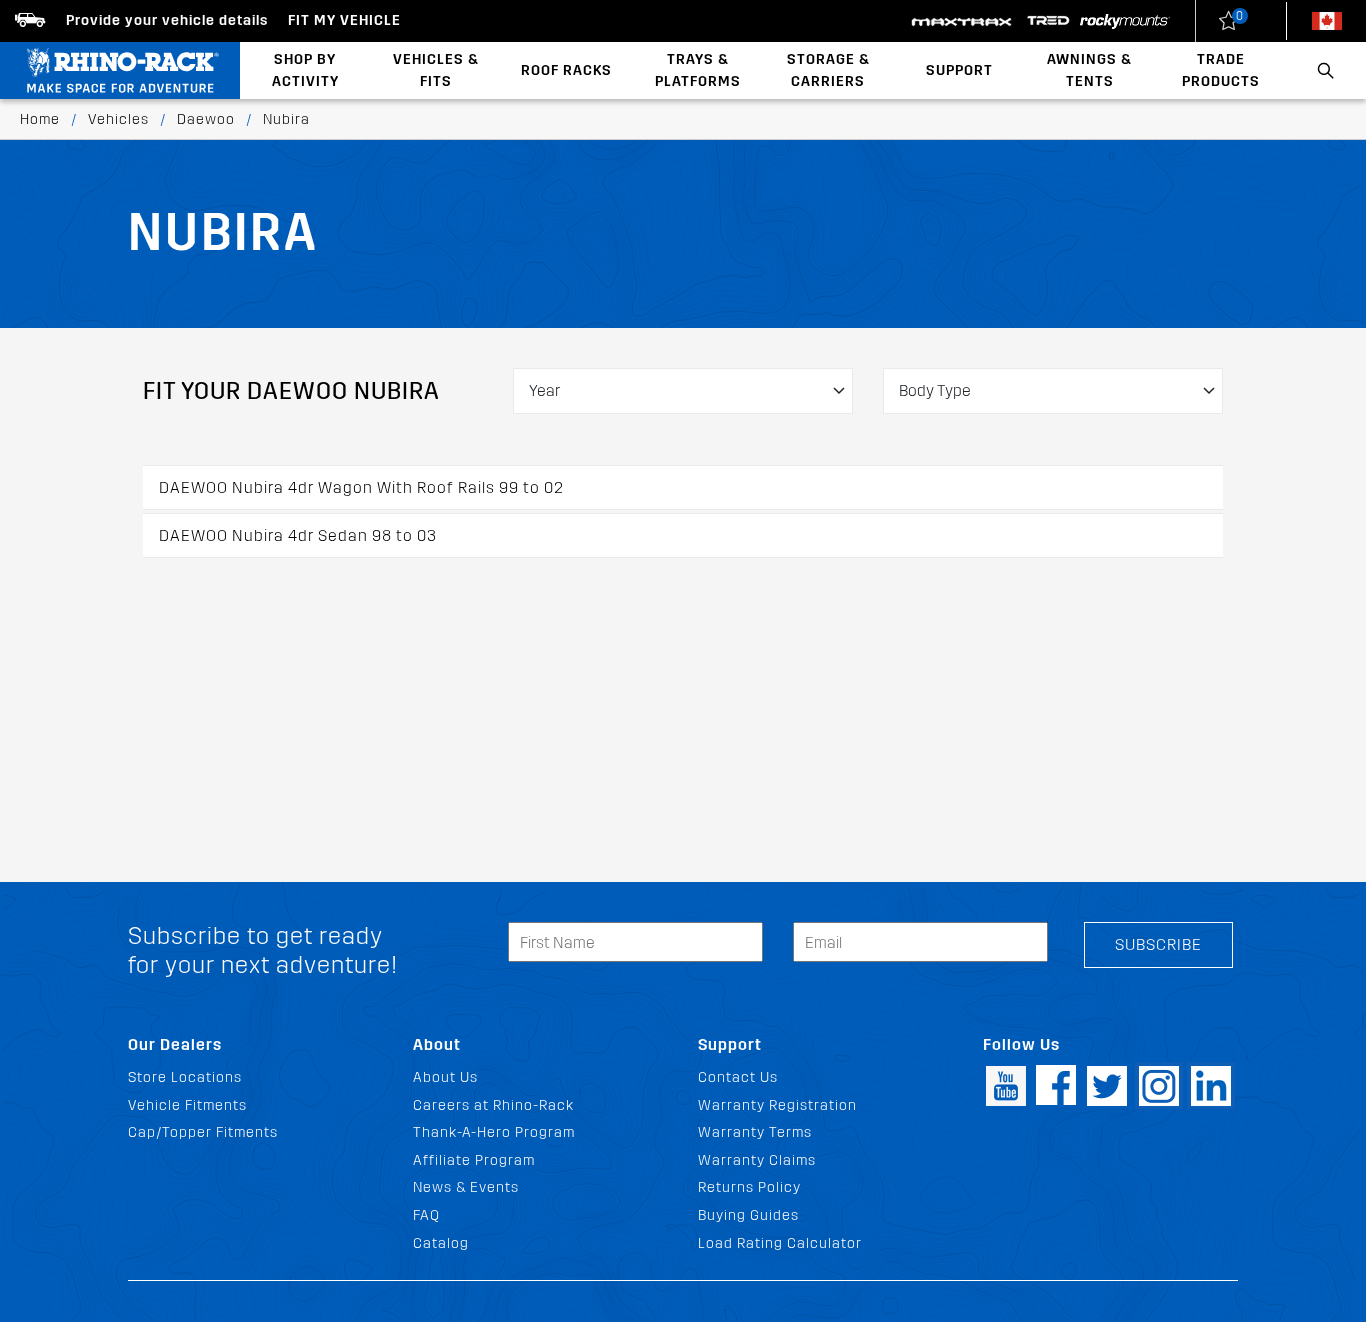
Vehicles (118, 119)
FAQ (426, 1215)
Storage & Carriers (828, 70)
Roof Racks (566, 70)
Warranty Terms (755, 1132)
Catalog (441, 1243)
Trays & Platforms (698, 70)
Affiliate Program (474, 1160)
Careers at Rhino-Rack (493, 1105)
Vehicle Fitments (187, 1105)
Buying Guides (748, 1215)
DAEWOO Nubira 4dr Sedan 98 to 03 (298, 535)
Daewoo (206, 119)
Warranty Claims (757, 1160)
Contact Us (738, 1077)
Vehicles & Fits (436, 70)
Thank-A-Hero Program (494, 1132)
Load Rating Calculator (780, 1243)
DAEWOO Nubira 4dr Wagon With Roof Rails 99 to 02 (361, 487)
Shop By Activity (305, 70)
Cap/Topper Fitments (203, 1132)
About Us (445, 1077)
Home (40, 119)
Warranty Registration (777, 1105)
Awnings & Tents (1089, 70)
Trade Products (1221, 70)
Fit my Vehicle (344, 20)
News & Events (466, 1187)
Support (959, 70)
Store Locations (185, 1077)
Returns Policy (749, 1187)
